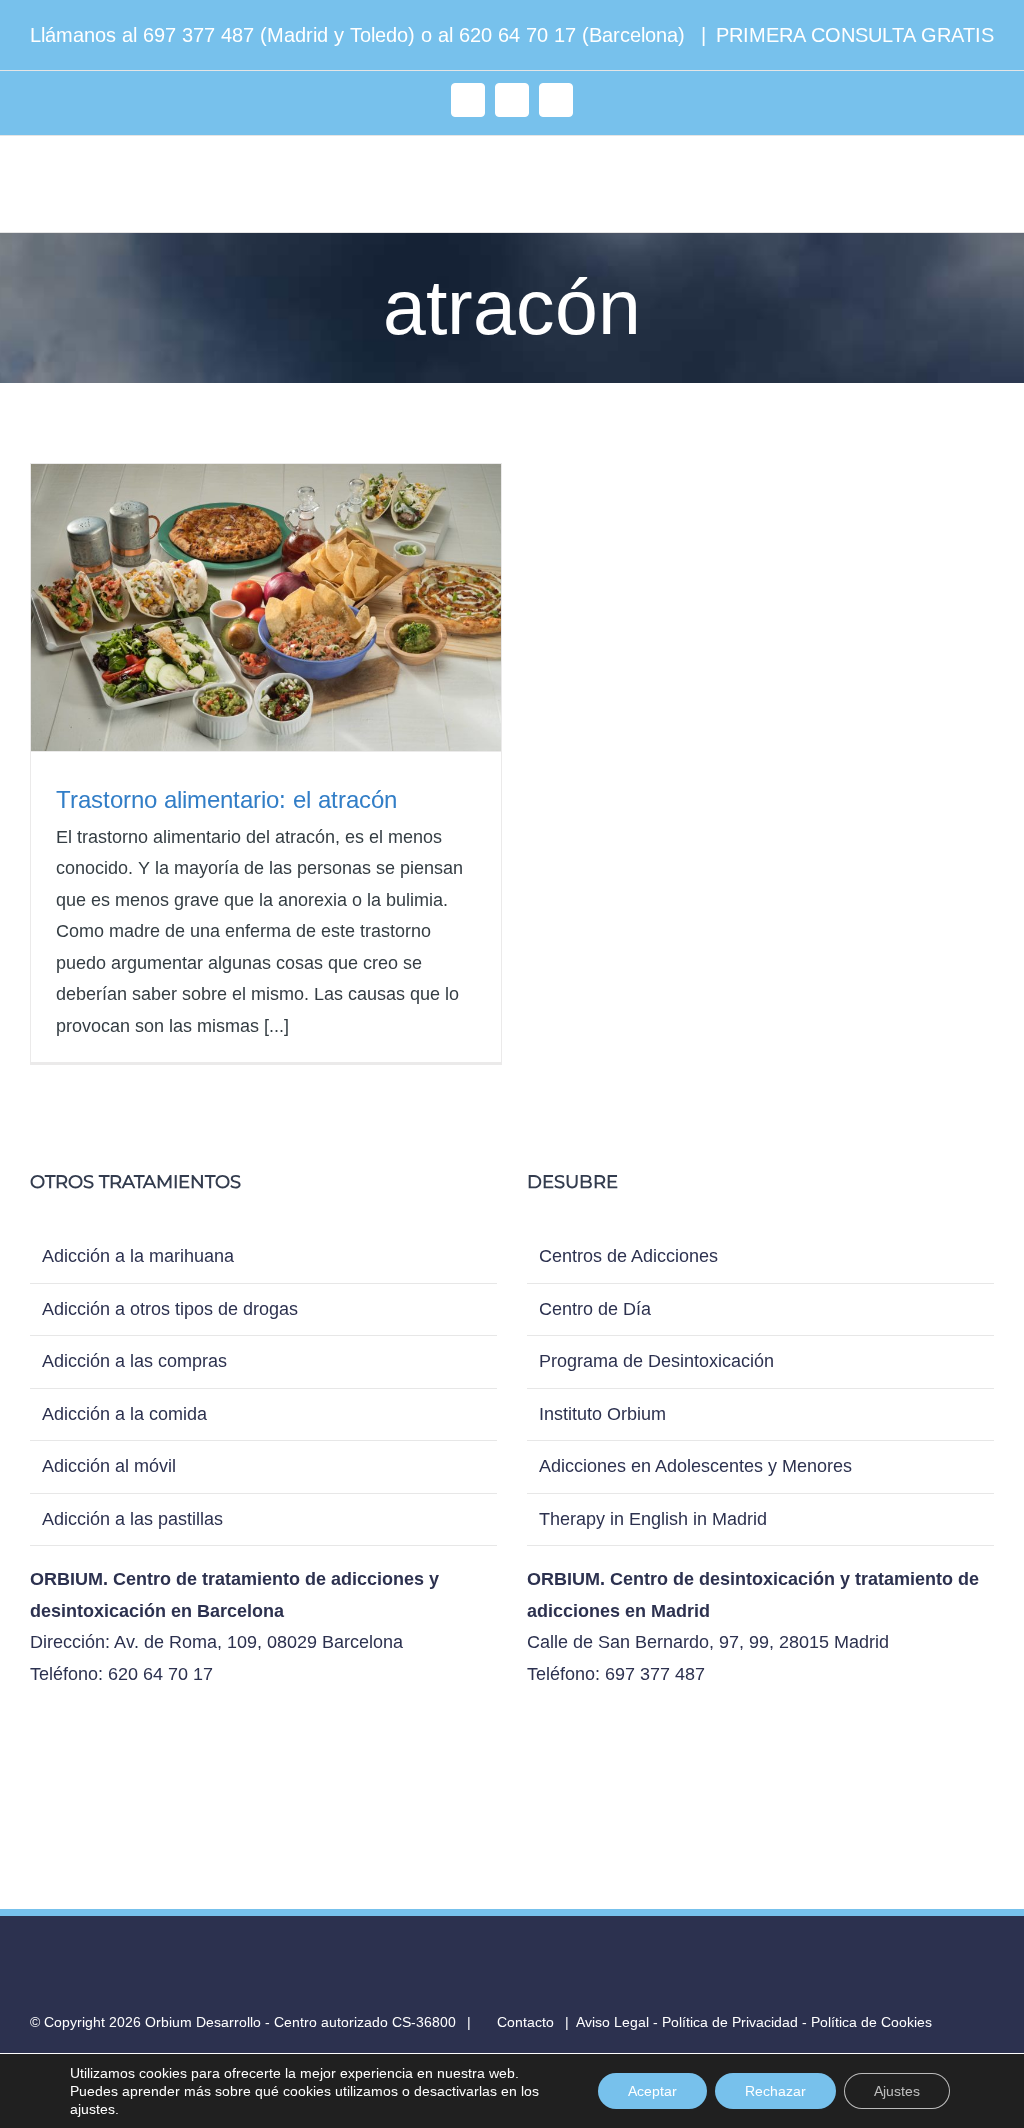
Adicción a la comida (124, 1414)
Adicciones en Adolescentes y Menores (695, 1466)
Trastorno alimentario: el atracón (226, 799)
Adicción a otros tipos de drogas (170, 1309)
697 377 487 (198, 35)
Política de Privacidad (730, 2022)
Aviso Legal (612, 2022)
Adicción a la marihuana (138, 1256)
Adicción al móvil (109, 1466)
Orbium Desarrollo (203, 2022)
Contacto (523, 2022)
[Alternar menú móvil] (986, 188)
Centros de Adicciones (628, 1256)
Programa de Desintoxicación (656, 1361)
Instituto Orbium (602, 1414)
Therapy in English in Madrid (653, 1519)
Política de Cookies (871, 2022)
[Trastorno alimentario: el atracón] (266, 607)
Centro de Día (595, 1309)
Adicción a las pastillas (132, 1519)
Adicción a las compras (134, 1361)
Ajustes (897, 2091)
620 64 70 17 (517, 35)
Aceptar (652, 2091)
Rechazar (775, 2091)
